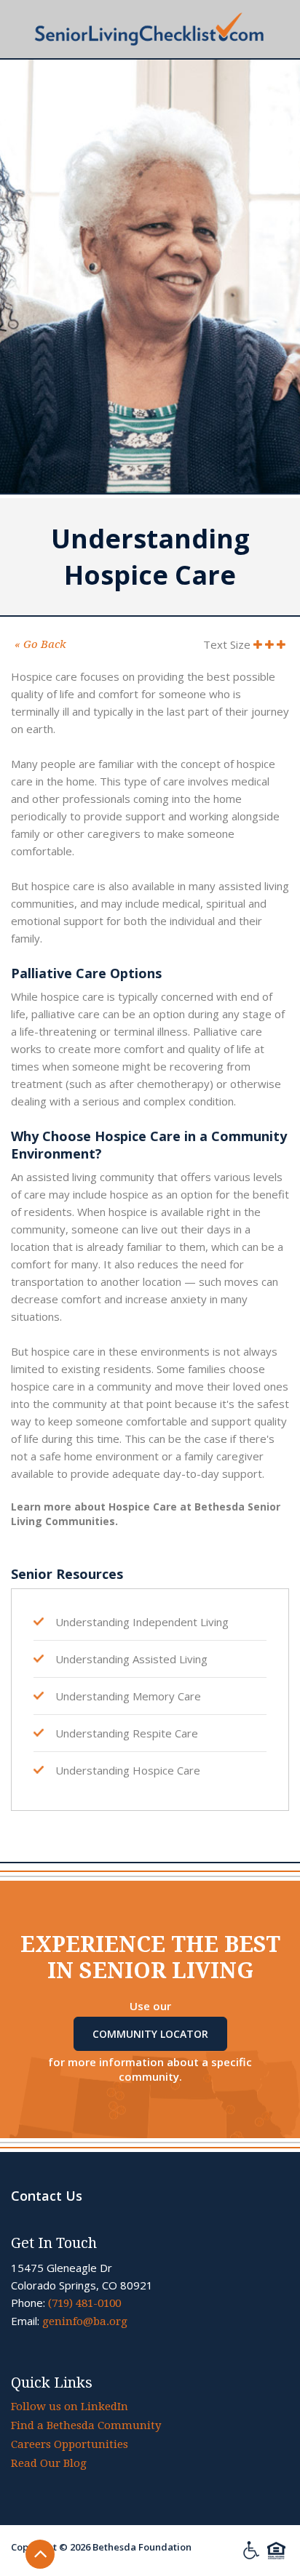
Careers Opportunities (70, 2444)
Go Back (40, 644)
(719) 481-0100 (84, 2303)
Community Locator (150, 2034)
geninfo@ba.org (85, 2321)
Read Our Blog (49, 2463)
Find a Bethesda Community (86, 2425)
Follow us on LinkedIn (70, 2407)
